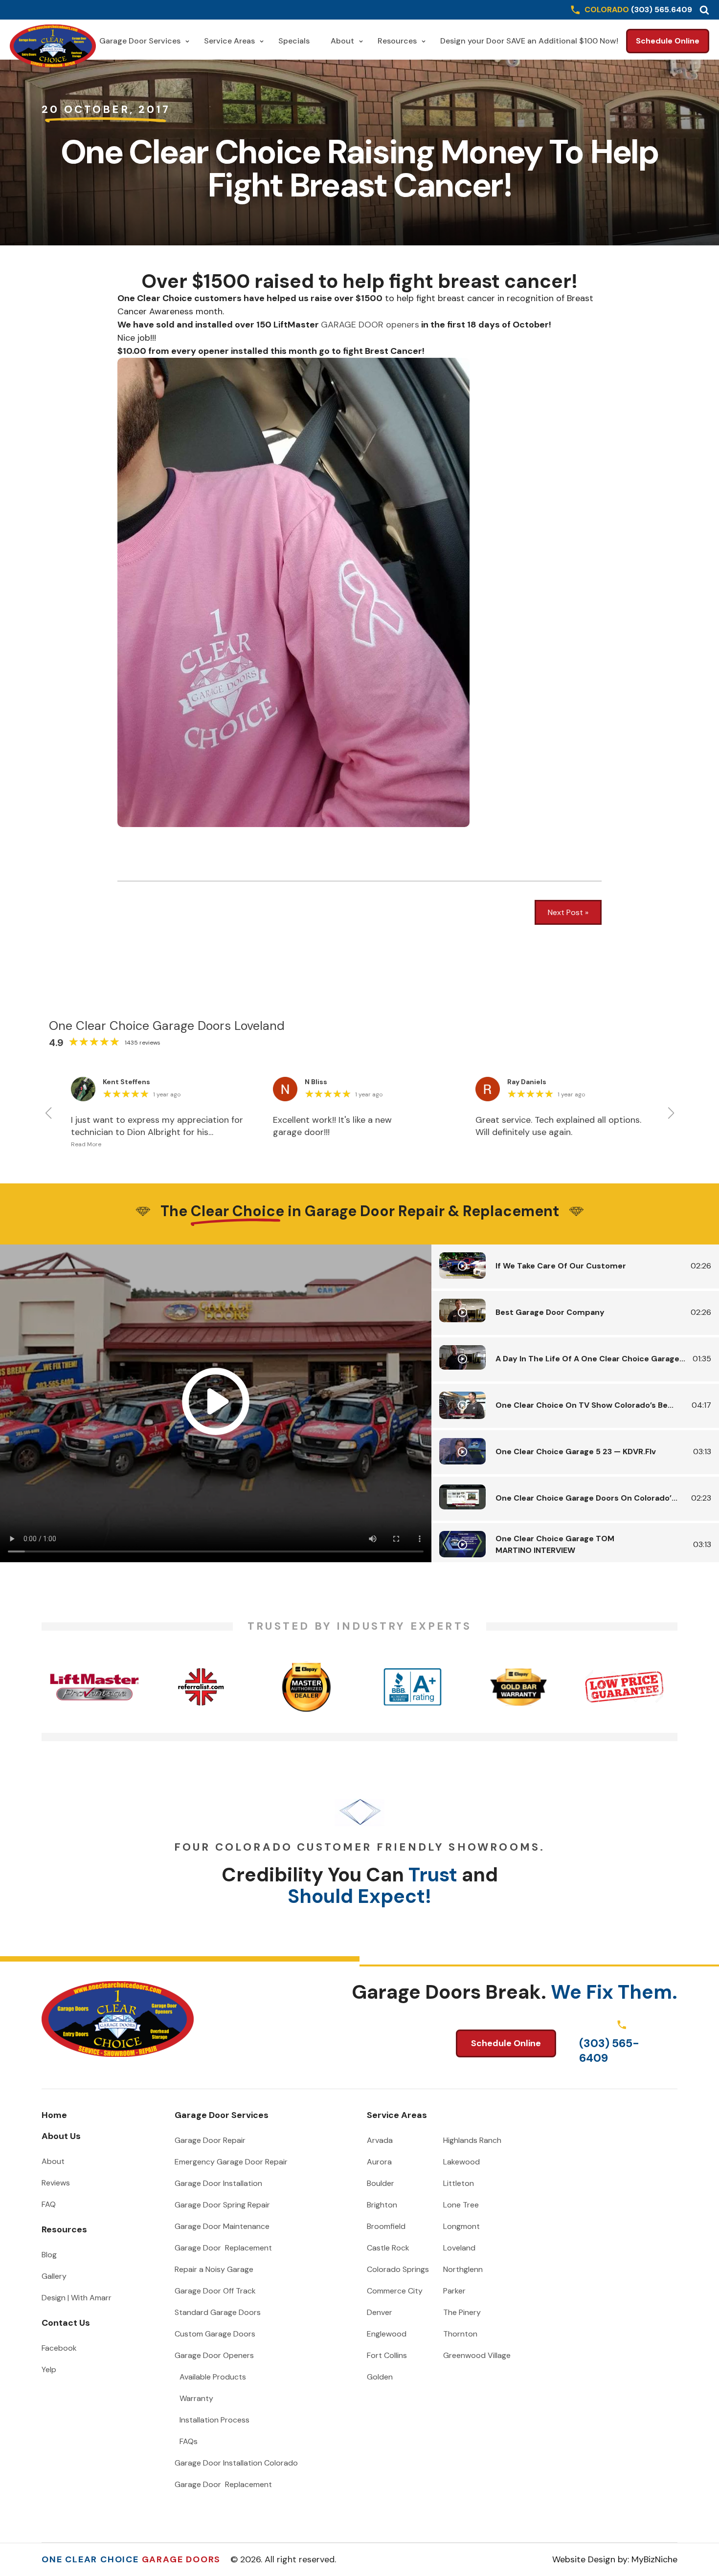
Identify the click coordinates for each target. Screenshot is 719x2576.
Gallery (54, 2276)
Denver (380, 2312)
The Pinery (462, 2312)
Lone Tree (461, 2205)
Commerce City (395, 2291)
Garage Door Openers (214, 2355)
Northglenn (463, 2269)
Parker (454, 2291)
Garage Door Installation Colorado (236, 2463)
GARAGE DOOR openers (370, 325)
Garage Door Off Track (215, 2291)
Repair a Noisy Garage (214, 2269)
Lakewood (461, 2162)
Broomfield (386, 2226)
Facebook (59, 2348)
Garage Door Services (140, 41)
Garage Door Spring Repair (222, 2205)
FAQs (189, 2441)
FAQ (49, 2204)
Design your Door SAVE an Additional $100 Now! (529, 41)
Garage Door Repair (210, 2140)
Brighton (382, 2205)
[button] (704, 10)
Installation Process (214, 2420)
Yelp (49, 2369)
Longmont (461, 2226)
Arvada (380, 2140)
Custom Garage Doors (215, 2334)
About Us (61, 2136)
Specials (294, 41)
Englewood (387, 2334)
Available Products (213, 2377)
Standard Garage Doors (218, 2312)
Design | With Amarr (77, 2298)
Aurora (379, 2162)
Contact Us (66, 2323)
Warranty (196, 2398)
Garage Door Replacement (223, 2248)
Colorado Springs (398, 2269)
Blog (49, 2255)
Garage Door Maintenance (222, 2226)
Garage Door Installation (218, 2183)
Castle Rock (388, 2248)
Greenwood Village (477, 2355)
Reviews (56, 2183)
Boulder (381, 2183)
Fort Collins (387, 2355)
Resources (397, 41)
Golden (380, 2377)
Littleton (459, 2183)
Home (54, 2115)
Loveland (459, 2248)
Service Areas (229, 41)
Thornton (460, 2334)
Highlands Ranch (472, 2140)
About (342, 41)
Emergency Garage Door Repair (231, 2162)
